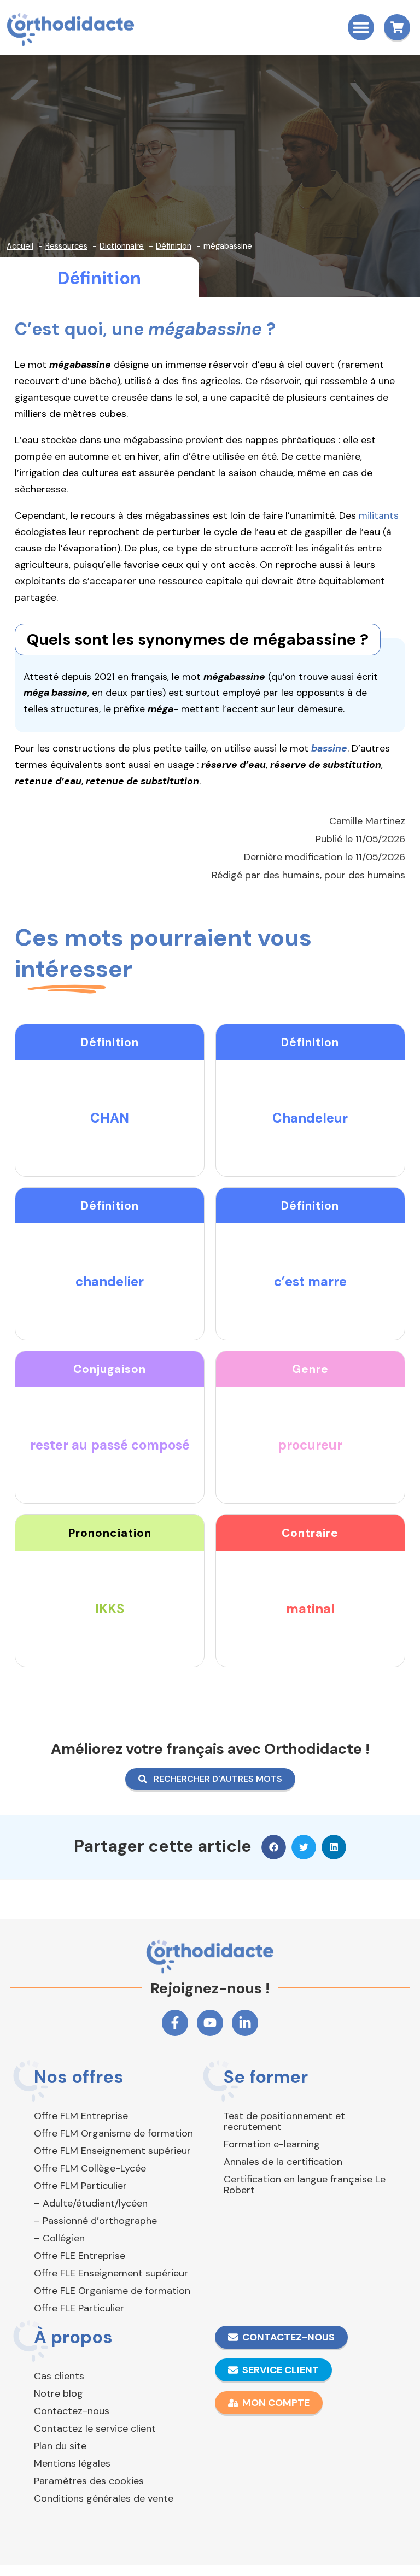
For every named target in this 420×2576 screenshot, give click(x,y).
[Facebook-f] (175, 2023)
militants (379, 515)
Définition (99, 278)
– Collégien (59, 2238)
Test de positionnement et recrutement (284, 2121)
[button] (361, 27)
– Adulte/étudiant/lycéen (91, 2203)
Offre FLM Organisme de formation (113, 2133)
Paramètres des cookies (89, 2481)
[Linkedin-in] (245, 2023)
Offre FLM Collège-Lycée (90, 2168)
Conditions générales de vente (104, 2498)
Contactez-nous (72, 2411)
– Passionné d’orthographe (95, 2221)
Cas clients (59, 2376)
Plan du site (60, 2446)
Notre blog (59, 2393)
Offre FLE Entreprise (80, 2256)
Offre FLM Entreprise (81, 2116)
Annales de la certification (283, 2162)
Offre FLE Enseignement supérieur (111, 2273)
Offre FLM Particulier (80, 2186)
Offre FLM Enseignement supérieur (112, 2151)
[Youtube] (210, 2023)
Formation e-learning (272, 2144)
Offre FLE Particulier (79, 2308)
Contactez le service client (95, 2428)
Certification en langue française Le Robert (305, 2185)
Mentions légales (72, 2463)
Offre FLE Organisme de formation (112, 2291)
